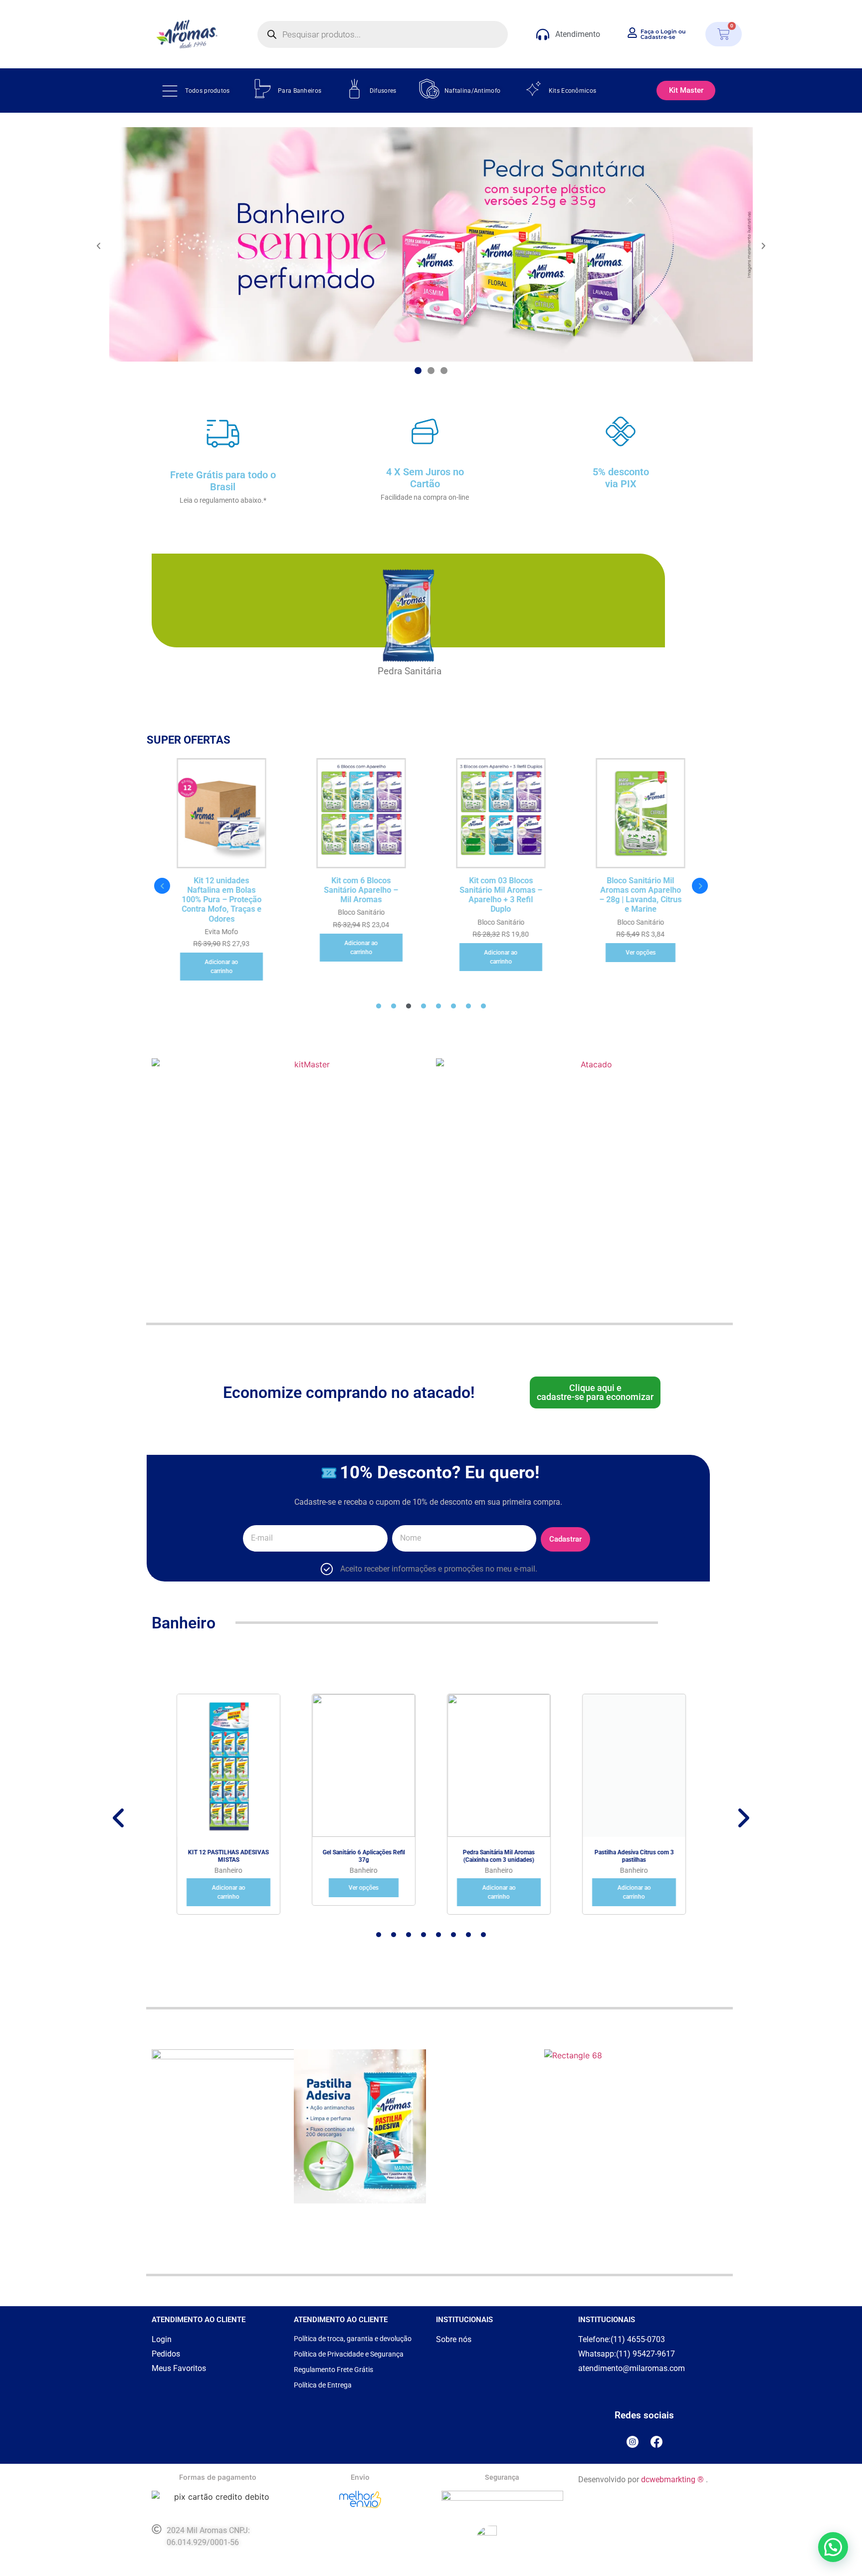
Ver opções (641, 953)
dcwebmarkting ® (672, 2479)
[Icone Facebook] (656, 2442)
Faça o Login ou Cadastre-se (663, 34)
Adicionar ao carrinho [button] (222, 967)
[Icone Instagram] (633, 2442)
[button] (99, 246)
